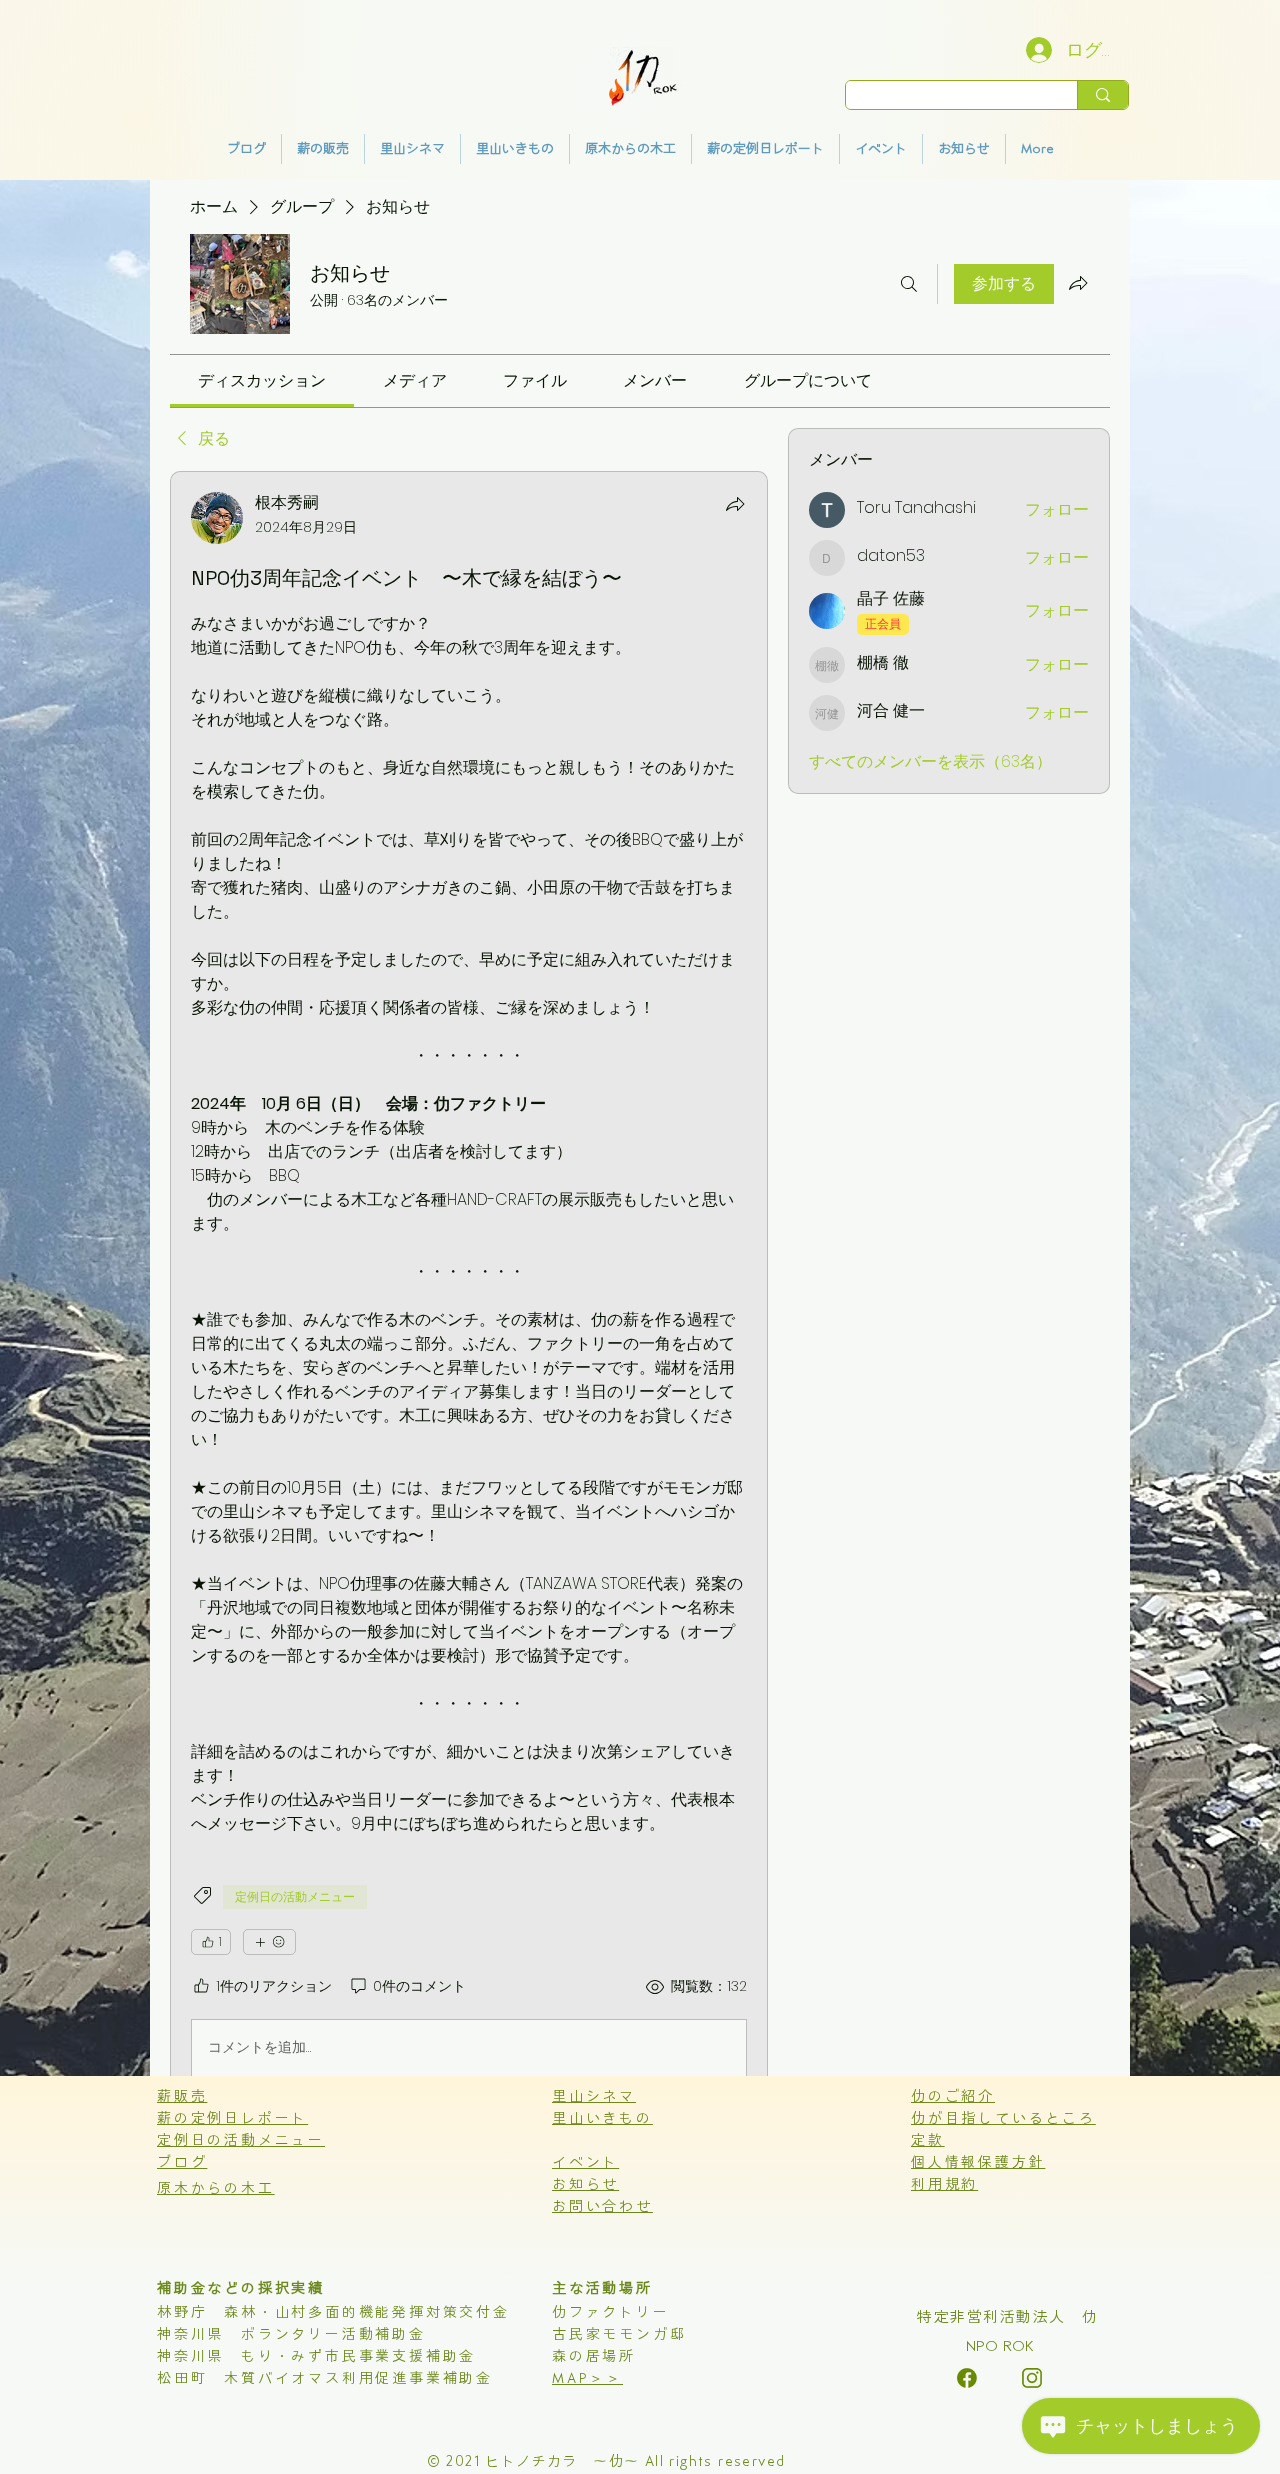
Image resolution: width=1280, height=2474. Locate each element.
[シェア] (735, 504)
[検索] (909, 284)
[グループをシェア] (1078, 283)
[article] (469, 1288)
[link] (262, 380)
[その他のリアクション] (269, 1942)
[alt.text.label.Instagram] (967, 2378)
